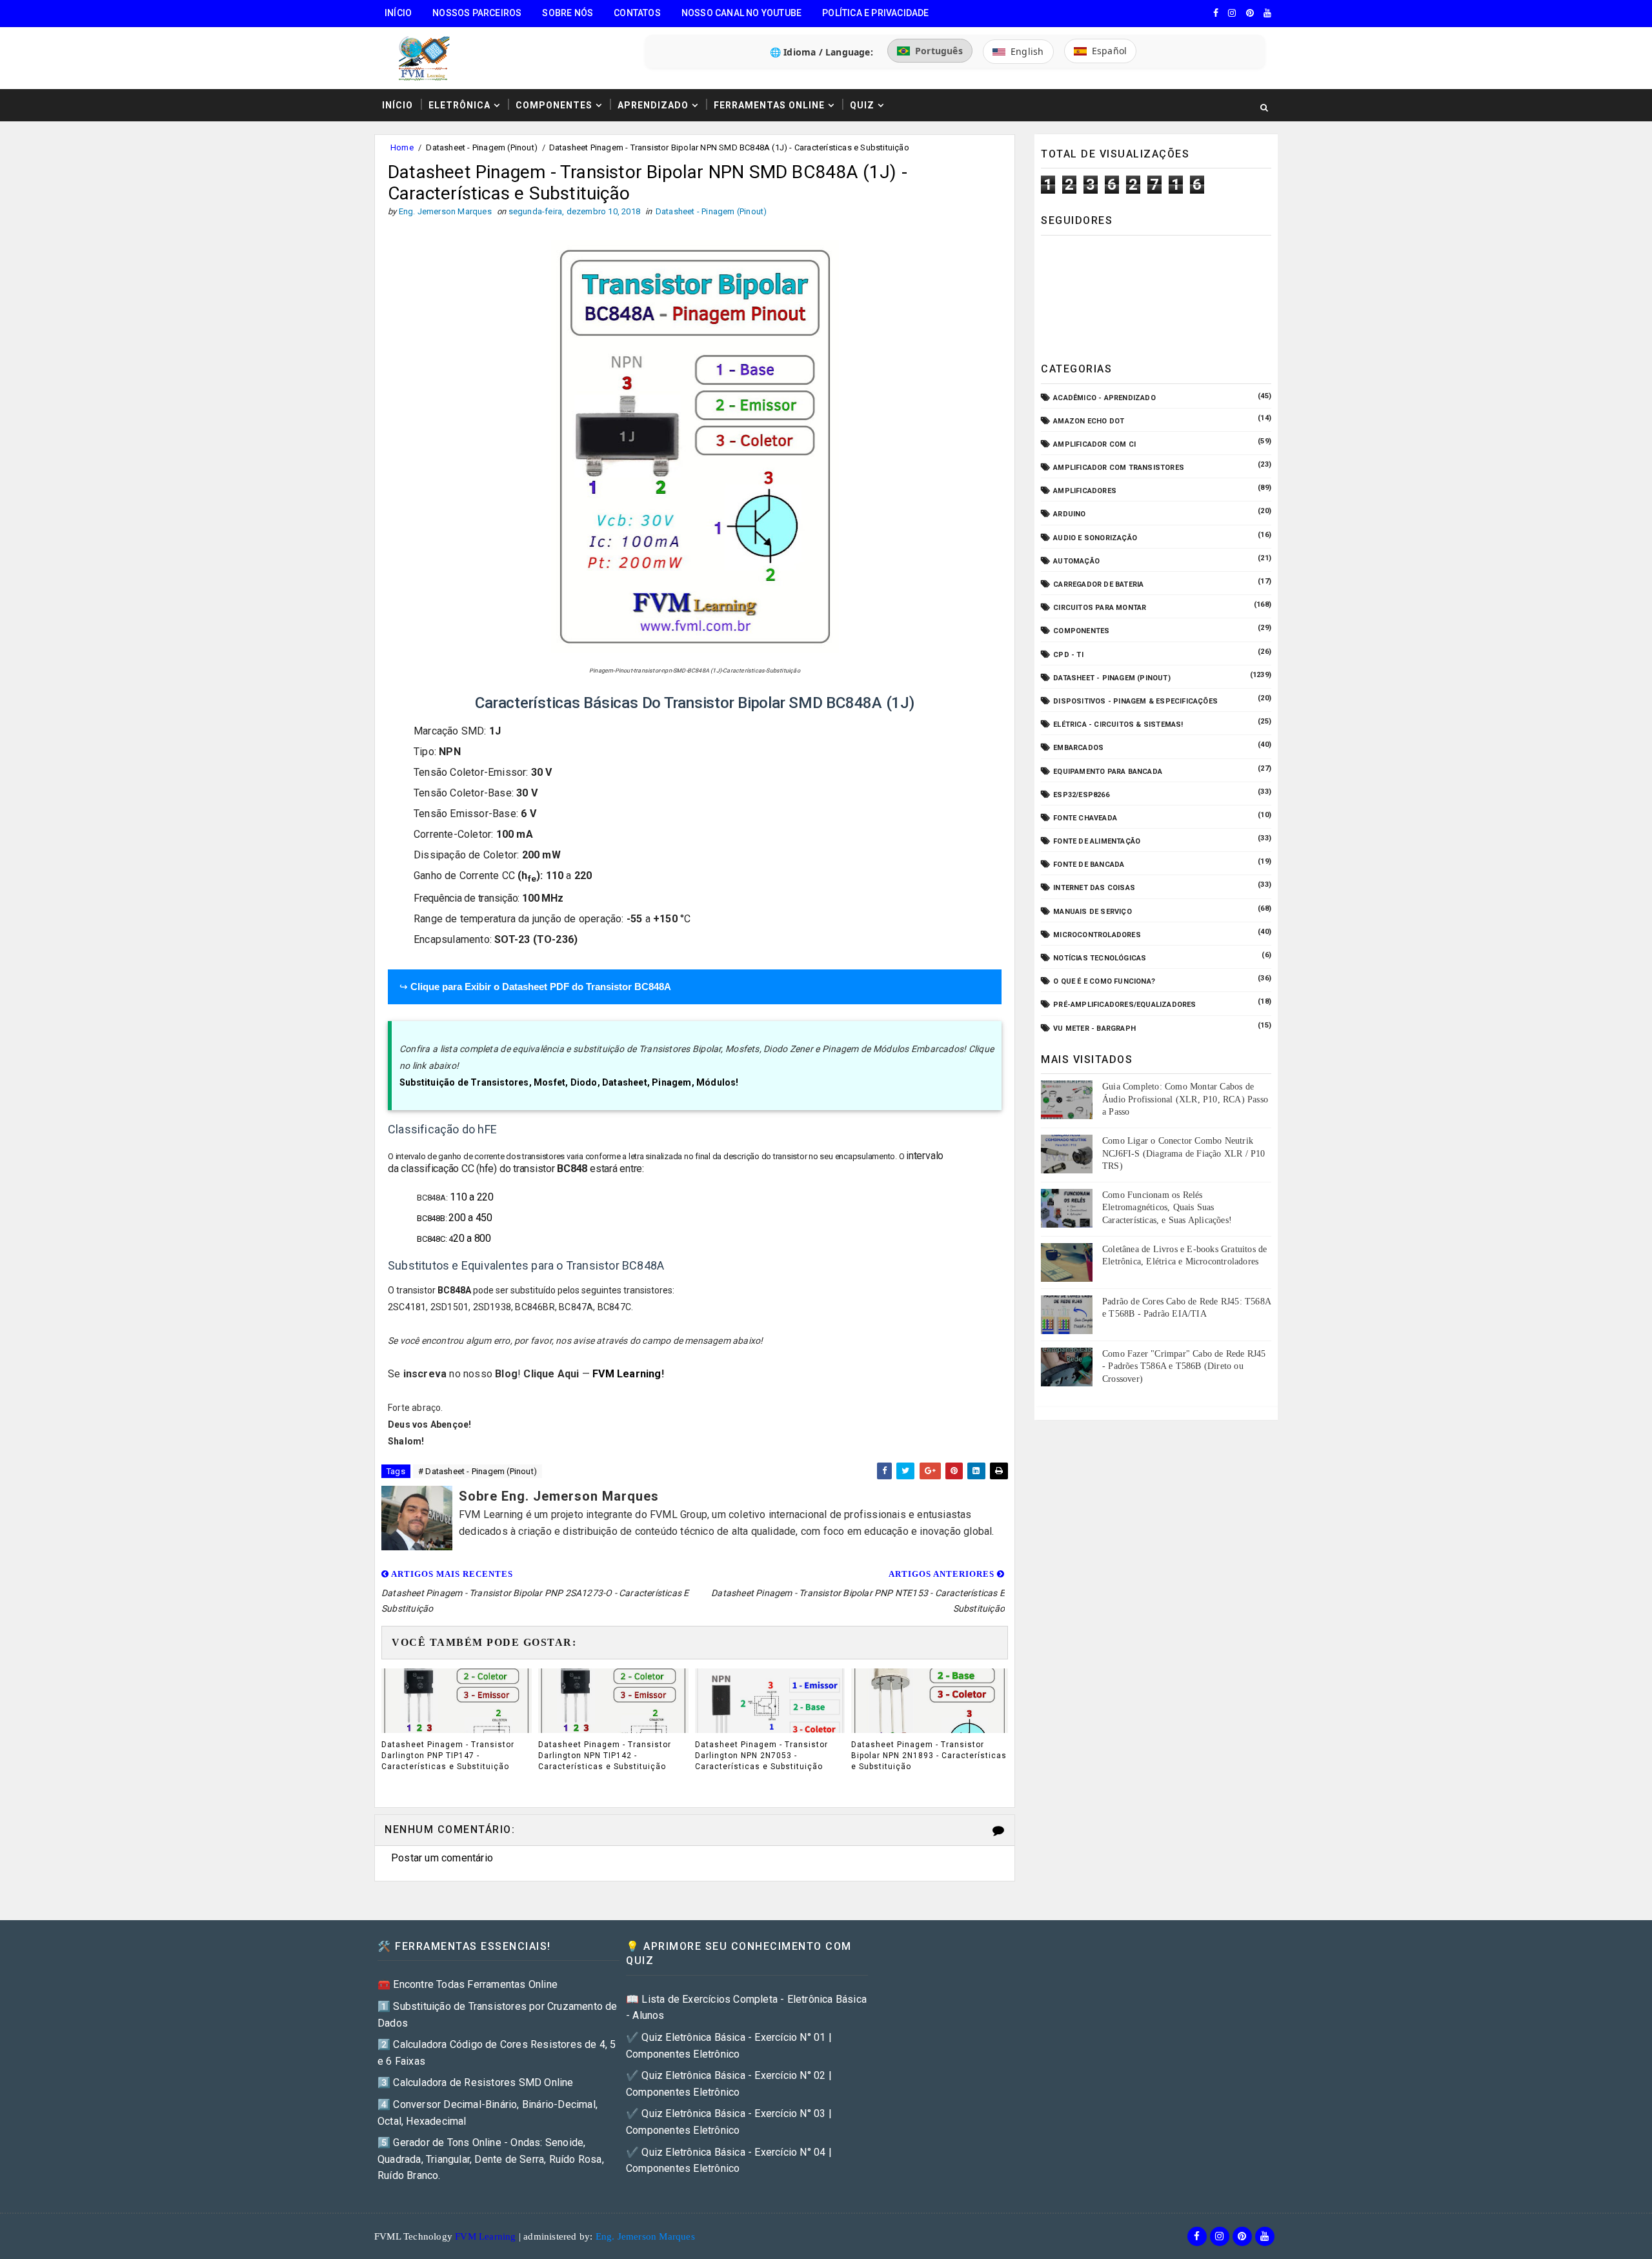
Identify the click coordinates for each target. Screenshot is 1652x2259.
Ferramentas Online (769, 105)
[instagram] (1232, 13)
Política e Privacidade (875, 13)
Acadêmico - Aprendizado (1104, 398)
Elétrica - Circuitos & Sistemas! (1118, 724)
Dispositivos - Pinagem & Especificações (1135, 701)
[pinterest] (1250, 13)
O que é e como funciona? (1104, 981)
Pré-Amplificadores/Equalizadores (1124, 1005)
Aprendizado (653, 105)
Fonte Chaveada (1085, 818)
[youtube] (1267, 13)
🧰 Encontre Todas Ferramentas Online (468, 1984)
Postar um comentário (442, 1858)
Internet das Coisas (1094, 888)
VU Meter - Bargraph (1094, 1028)
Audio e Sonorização (1095, 538)
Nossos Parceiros (477, 13)
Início (398, 13)
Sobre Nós (568, 13)
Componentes (554, 105)
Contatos (637, 13)
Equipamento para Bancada (1108, 772)
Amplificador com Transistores (1119, 468)
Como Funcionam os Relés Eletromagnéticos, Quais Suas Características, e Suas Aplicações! (1167, 1208)
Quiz (862, 105)
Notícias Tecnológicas (1100, 958)
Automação (1076, 561)
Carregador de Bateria (1098, 584)
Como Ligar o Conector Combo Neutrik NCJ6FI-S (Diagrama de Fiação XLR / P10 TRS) (1184, 1153)
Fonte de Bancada (1089, 865)
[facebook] (1216, 13)
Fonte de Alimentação (1097, 841)
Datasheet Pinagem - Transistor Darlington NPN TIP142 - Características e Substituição (605, 1756)
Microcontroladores (1097, 935)
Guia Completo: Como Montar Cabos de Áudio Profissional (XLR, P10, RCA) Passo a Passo (1185, 1099)
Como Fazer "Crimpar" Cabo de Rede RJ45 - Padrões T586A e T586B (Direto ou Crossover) (1184, 1366)
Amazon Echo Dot (1089, 421)
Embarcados (1078, 748)
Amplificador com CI (1094, 444)
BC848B (431, 1218)
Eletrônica (459, 105)
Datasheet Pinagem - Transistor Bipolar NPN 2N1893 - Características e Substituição (929, 1756)
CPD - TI (1068, 655)
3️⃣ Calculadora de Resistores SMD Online (476, 2082)
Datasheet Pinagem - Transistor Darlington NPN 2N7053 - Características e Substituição (761, 1756)
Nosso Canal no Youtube (741, 13)
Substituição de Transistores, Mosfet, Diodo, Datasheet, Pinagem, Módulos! (569, 1082)
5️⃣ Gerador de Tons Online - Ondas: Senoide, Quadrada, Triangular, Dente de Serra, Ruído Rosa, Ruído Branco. (491, 2159)
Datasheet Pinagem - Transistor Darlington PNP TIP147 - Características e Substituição (448, 1756)
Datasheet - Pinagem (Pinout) (482, 147)
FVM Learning (627, 1374)
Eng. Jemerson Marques (645, 2236)
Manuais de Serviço (1093, 912)
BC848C (431, 1239)
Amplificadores (1085, 491)
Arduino (1069, 514)
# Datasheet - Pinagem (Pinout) (478, 1471)
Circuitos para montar (1100, 608)
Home (402, 147)
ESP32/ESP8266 (1081, 795)
